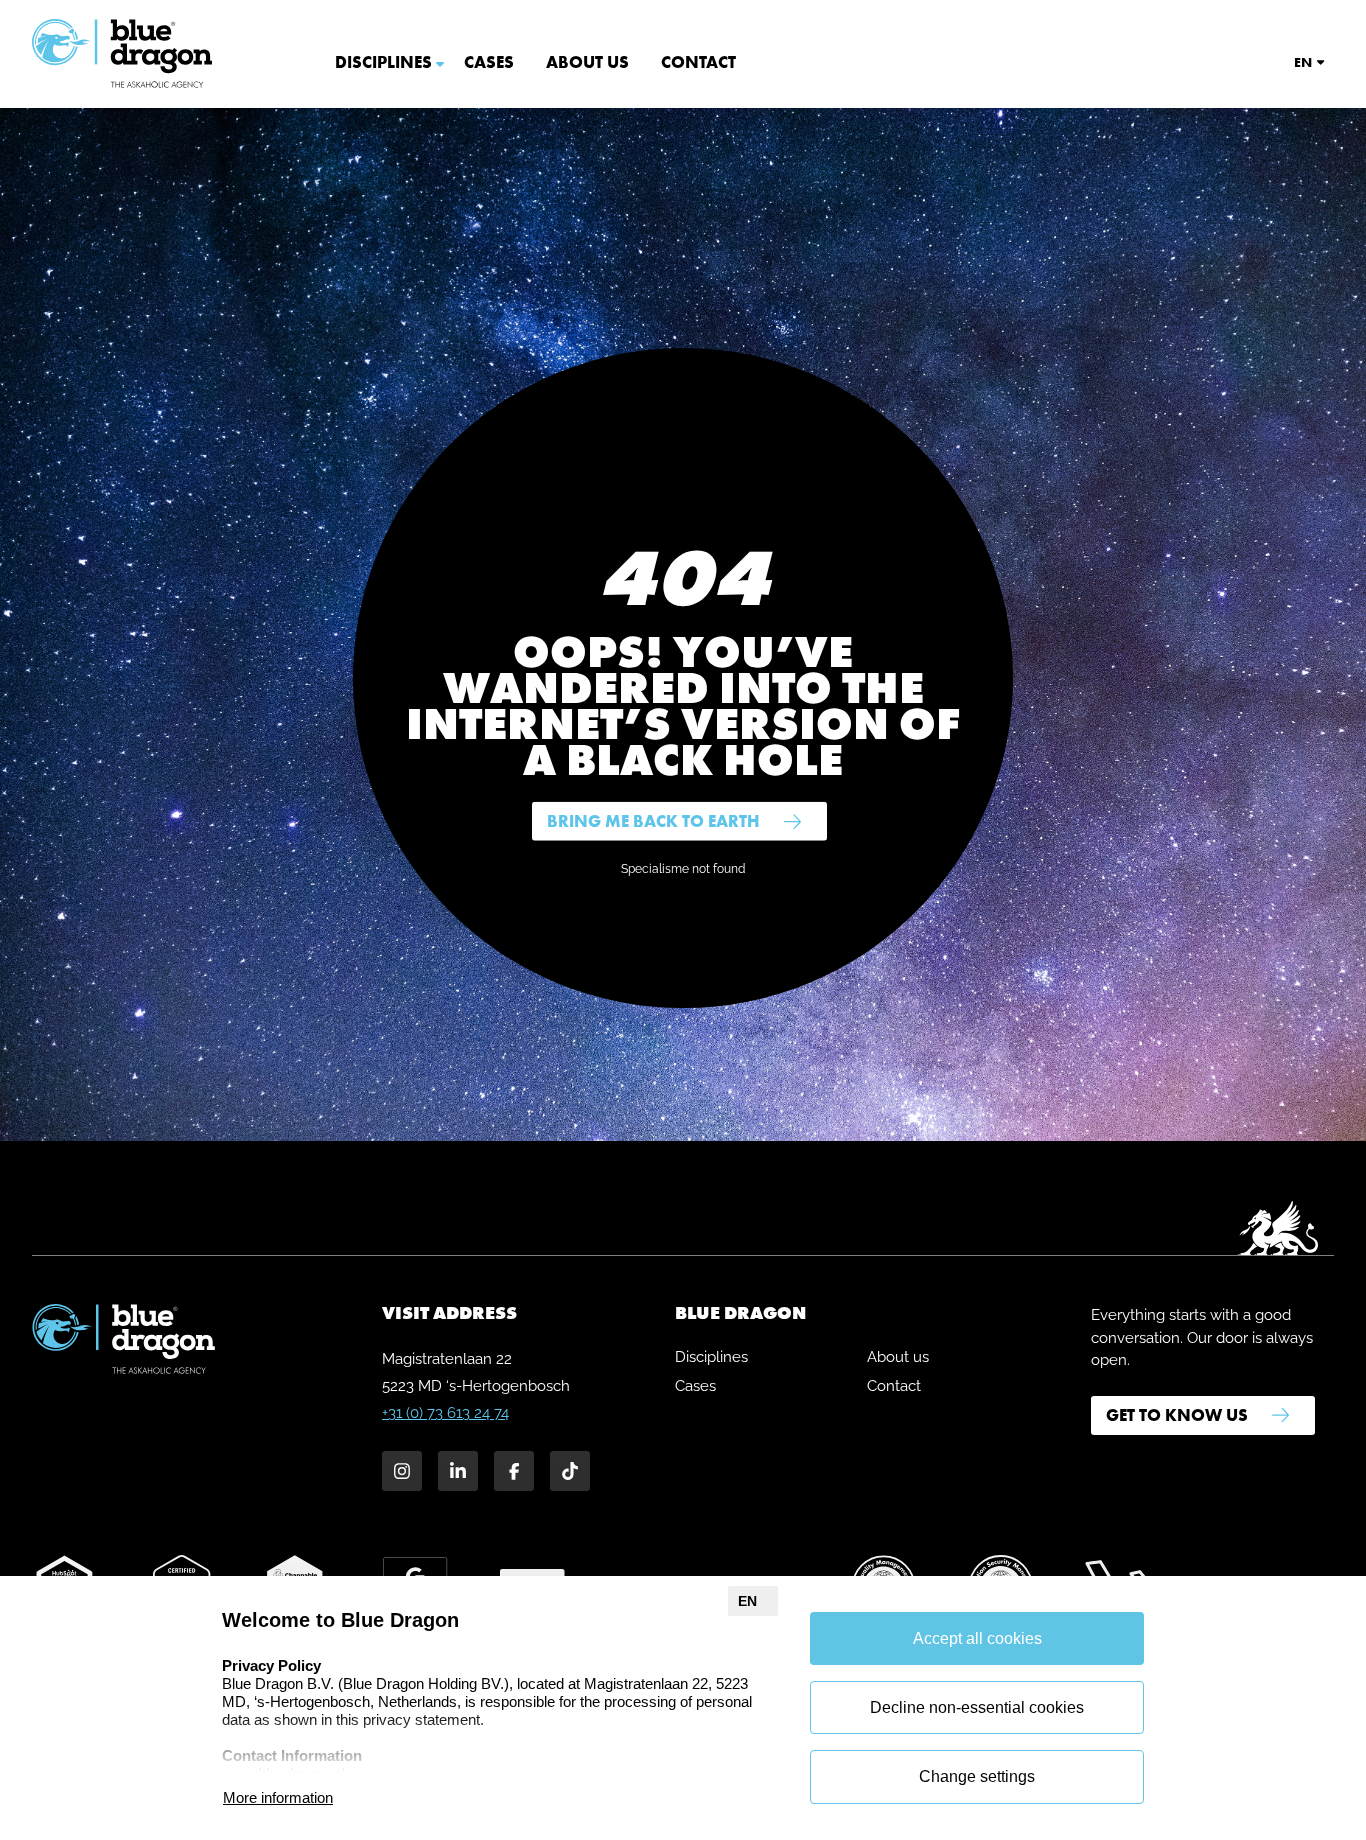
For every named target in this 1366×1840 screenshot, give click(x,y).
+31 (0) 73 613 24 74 (445, 1413)
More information (278, 1797)
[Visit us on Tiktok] (570, 1471)
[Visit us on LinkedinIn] (458, 1471)
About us (587, 62)
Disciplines (383, 62)
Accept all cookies (977, 1638)
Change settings (977, 1776)
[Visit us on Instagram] (402, 1471)
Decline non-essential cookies (977, 1707)
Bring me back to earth (653, 821)
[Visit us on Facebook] (514, 1471)
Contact (698, 62)
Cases (489, 62)
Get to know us (1177, 1415)
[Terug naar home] (123, 54)
